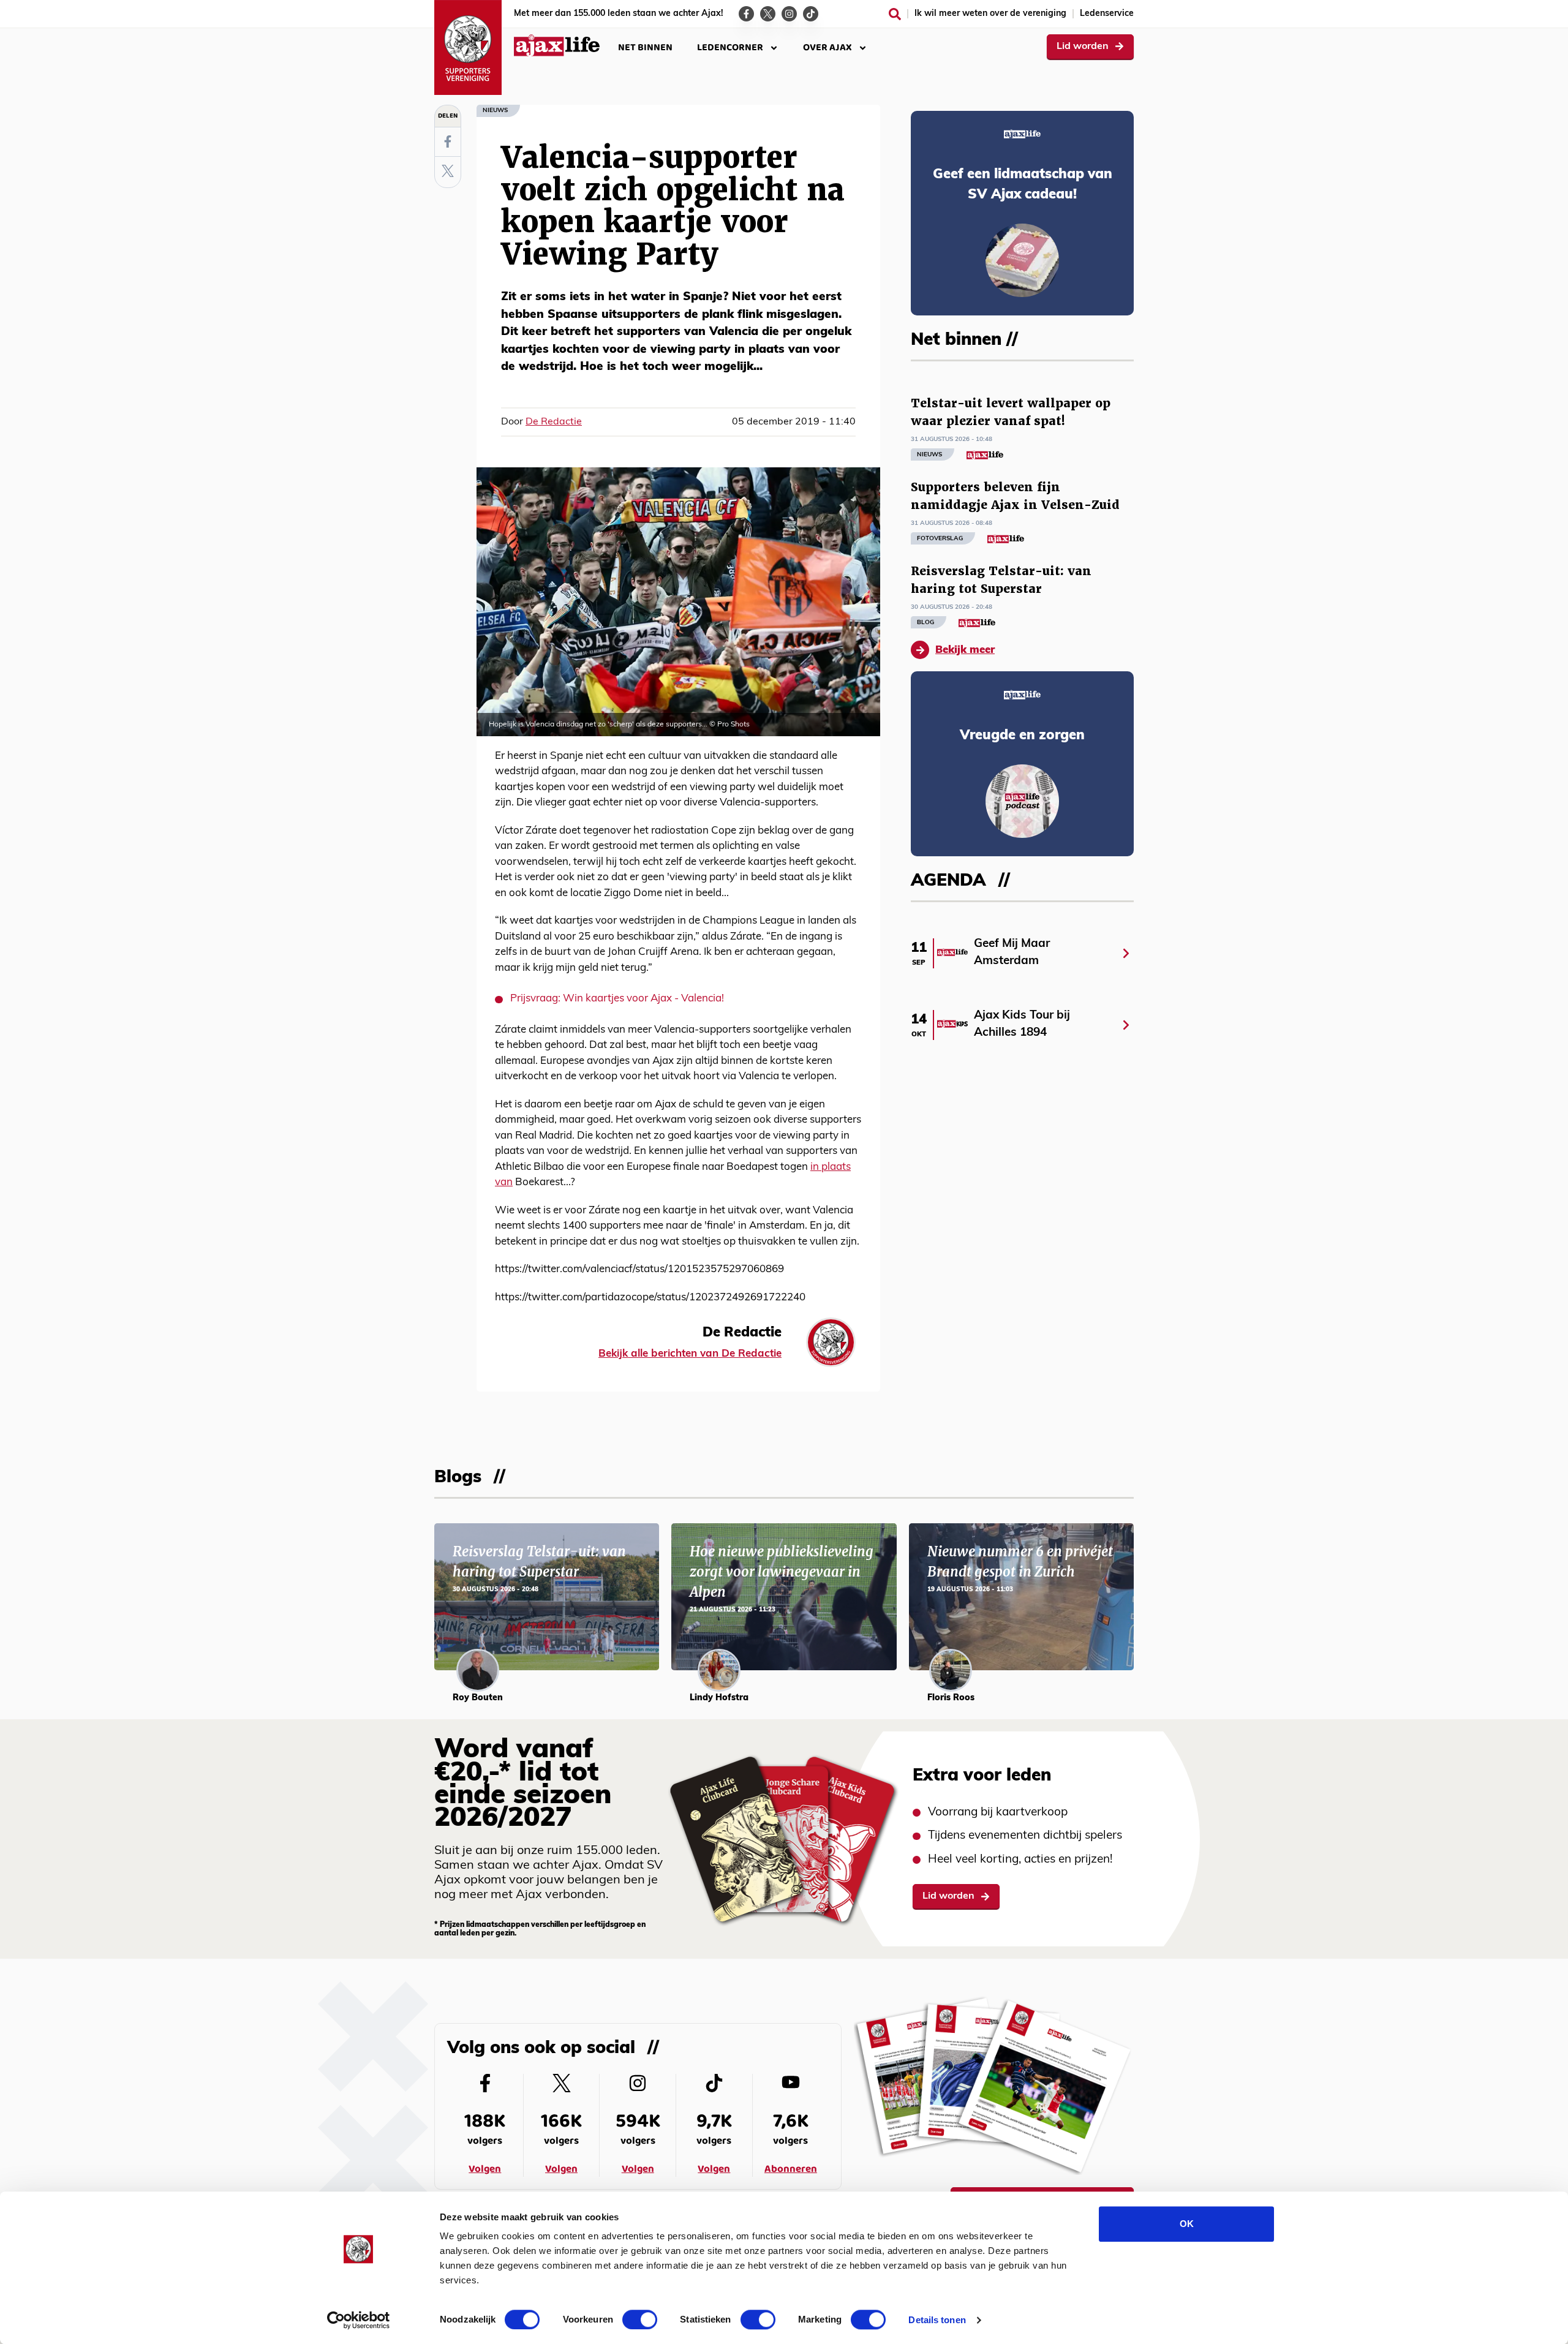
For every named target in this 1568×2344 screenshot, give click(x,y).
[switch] (640, 2320)
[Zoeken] (895, 14)
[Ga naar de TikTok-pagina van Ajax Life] (811, 14)
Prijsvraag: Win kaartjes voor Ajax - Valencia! (617, 999)
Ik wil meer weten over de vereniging (990, 14)
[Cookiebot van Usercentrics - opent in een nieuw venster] (359, 2320)
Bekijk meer (965, 650)
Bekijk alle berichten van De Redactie (690, 1354)
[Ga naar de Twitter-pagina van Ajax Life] (768, 14)
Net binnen (645, 47)
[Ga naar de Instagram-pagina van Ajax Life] (789, 14)
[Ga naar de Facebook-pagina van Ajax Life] (746, 14)
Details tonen (937, 2320)
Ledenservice (1107, 14)
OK (1187, 2224)
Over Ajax (827, 47)
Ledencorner (730, 47)
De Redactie (554, 422)
